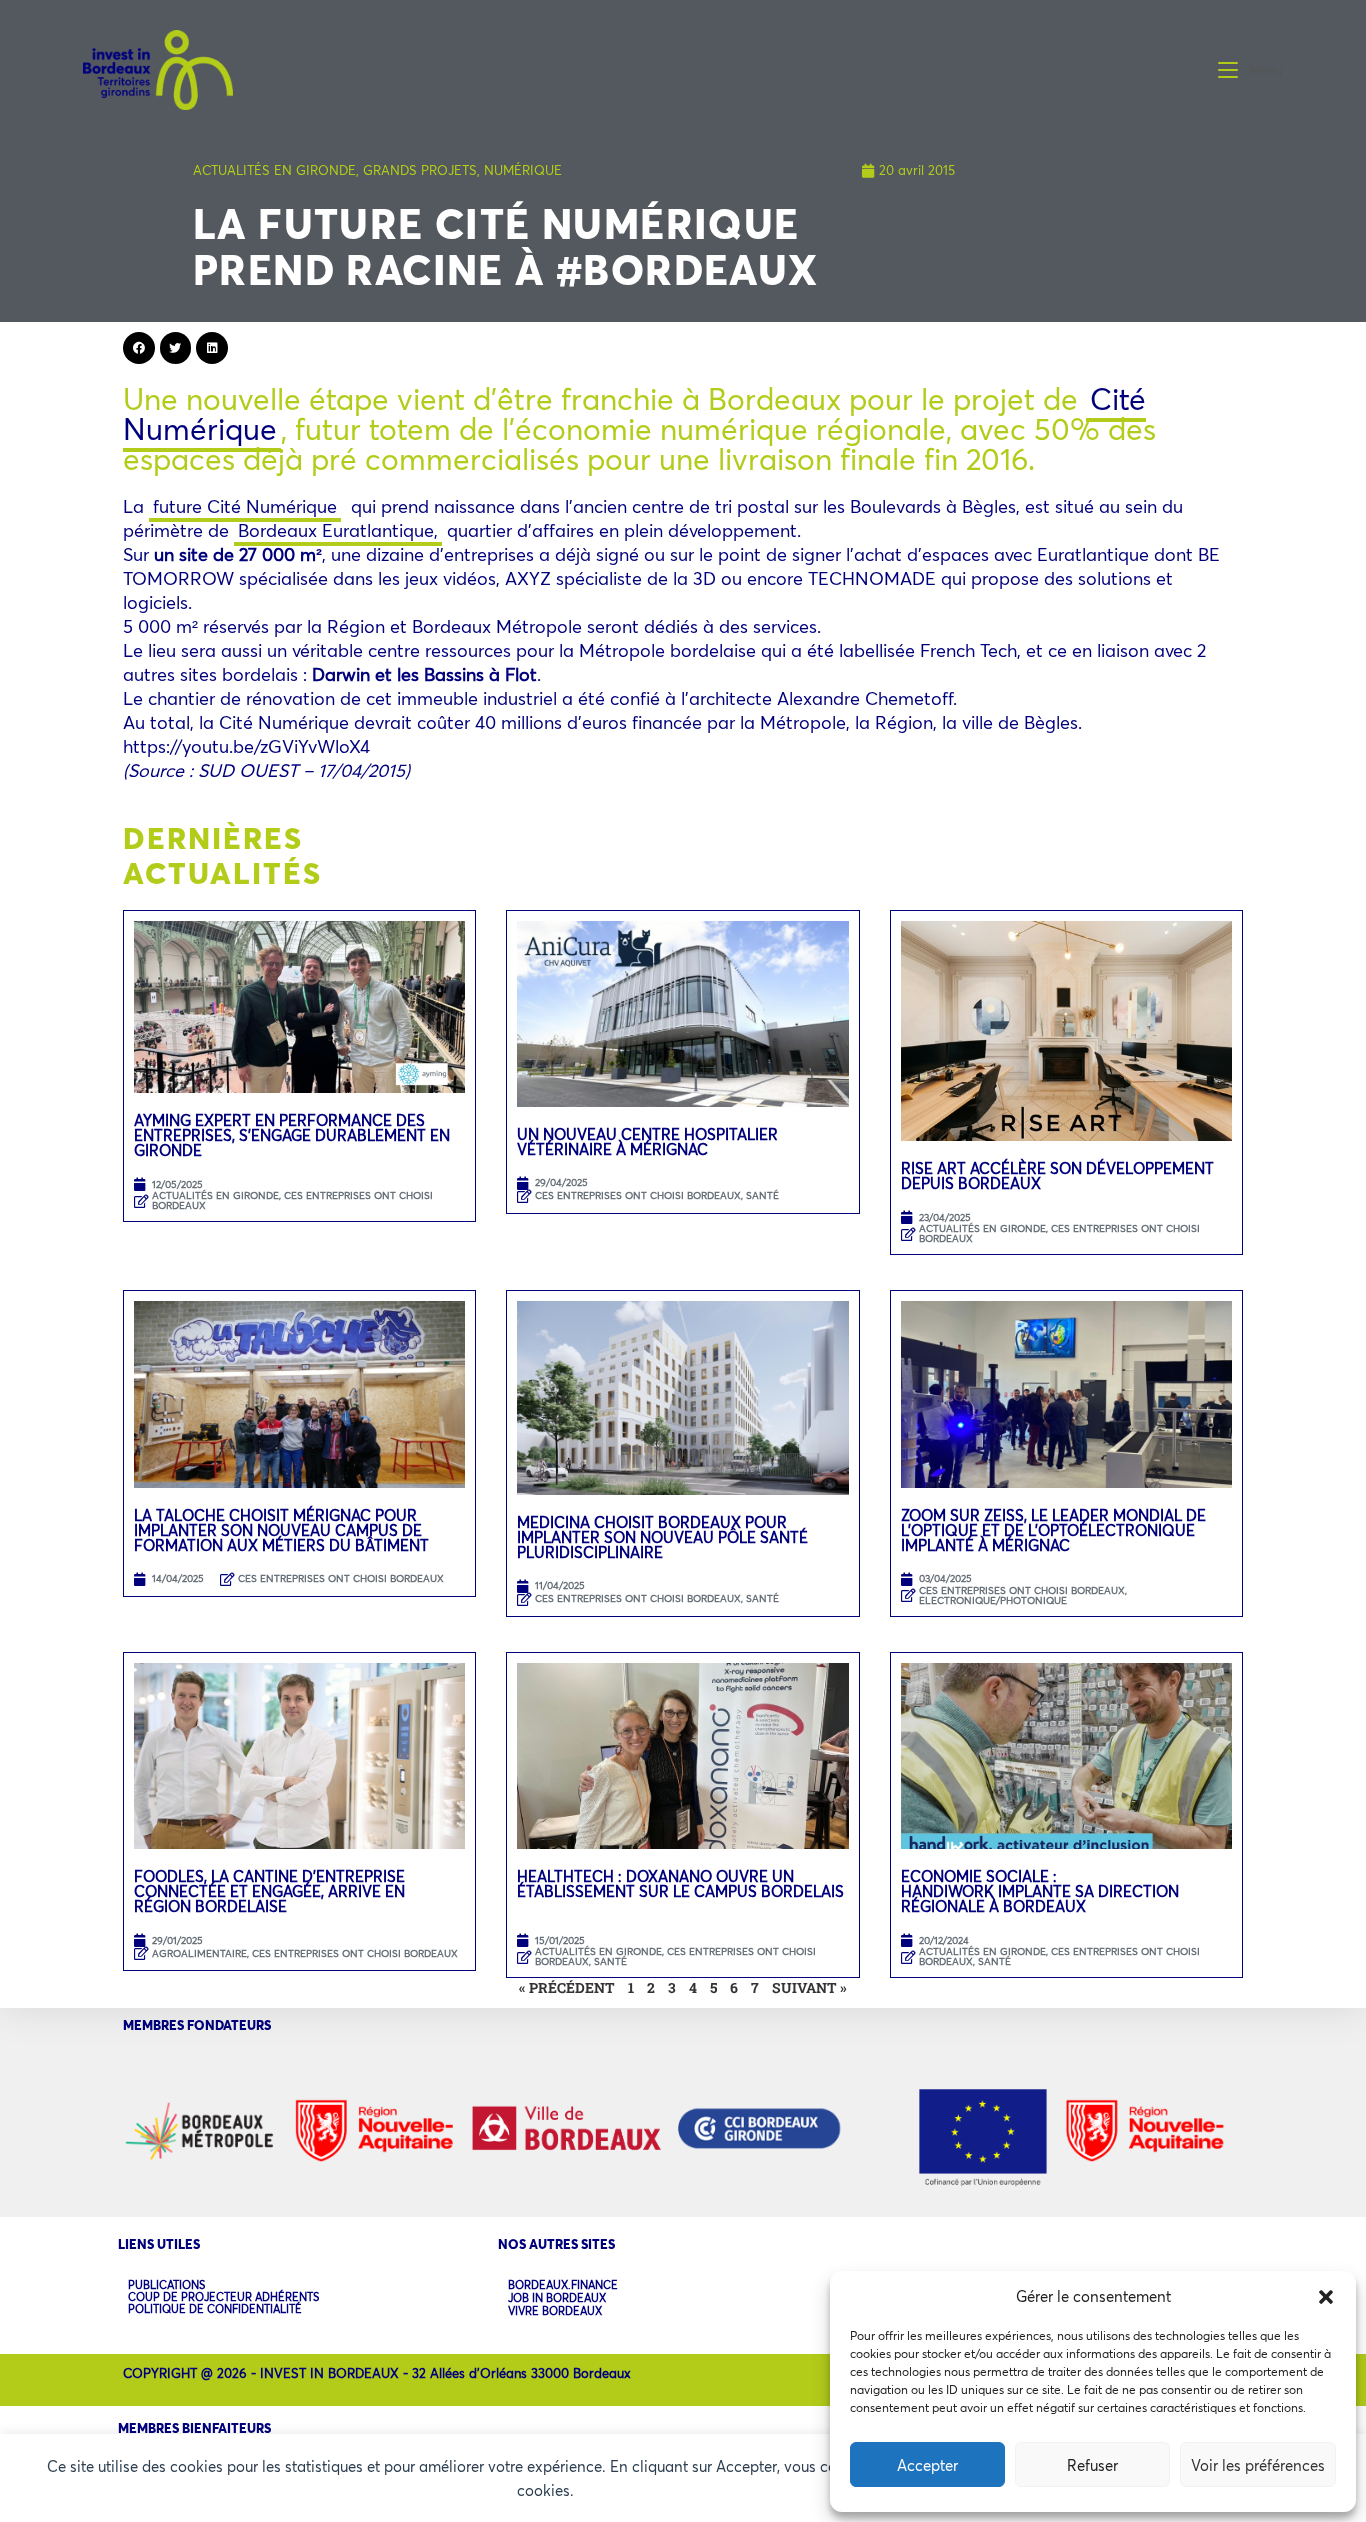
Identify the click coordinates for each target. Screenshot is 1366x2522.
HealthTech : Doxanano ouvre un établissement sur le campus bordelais (680, 1891)
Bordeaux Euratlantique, (338, 530)
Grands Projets (420, 170)
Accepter (927, 2465)
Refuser (1092, 2465)
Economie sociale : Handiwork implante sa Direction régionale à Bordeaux (1040, 1891)
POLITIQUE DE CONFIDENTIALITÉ (215, 2309)
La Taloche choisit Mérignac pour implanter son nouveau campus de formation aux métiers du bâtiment (281, 1530)
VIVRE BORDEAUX (555, 2311)
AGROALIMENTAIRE (199, 1953)
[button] (1326, 2297)
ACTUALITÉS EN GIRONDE (274, 170)
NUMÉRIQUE (523, 170)
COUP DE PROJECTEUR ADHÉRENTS (223, 2297)
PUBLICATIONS (166, 2285)
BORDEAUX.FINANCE (563, 2285)
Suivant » (809, 1987)
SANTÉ (762, 1195)
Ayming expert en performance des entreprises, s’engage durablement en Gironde (292, 1135)
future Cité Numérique (245, 506)
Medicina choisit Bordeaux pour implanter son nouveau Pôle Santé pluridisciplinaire (662, 1537)
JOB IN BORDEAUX (557, 2298)
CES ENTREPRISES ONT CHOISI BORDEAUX (292, 1200)
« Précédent (567, 1987)
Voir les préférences (1258, 2465)
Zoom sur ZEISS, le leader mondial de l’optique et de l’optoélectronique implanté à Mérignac (1053, 1530)
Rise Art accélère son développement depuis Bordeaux (1057, 1175)
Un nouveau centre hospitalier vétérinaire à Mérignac (647, 1141)
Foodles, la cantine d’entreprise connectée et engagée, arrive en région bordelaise (269, 1891)
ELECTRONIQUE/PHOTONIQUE (993, 1600)
